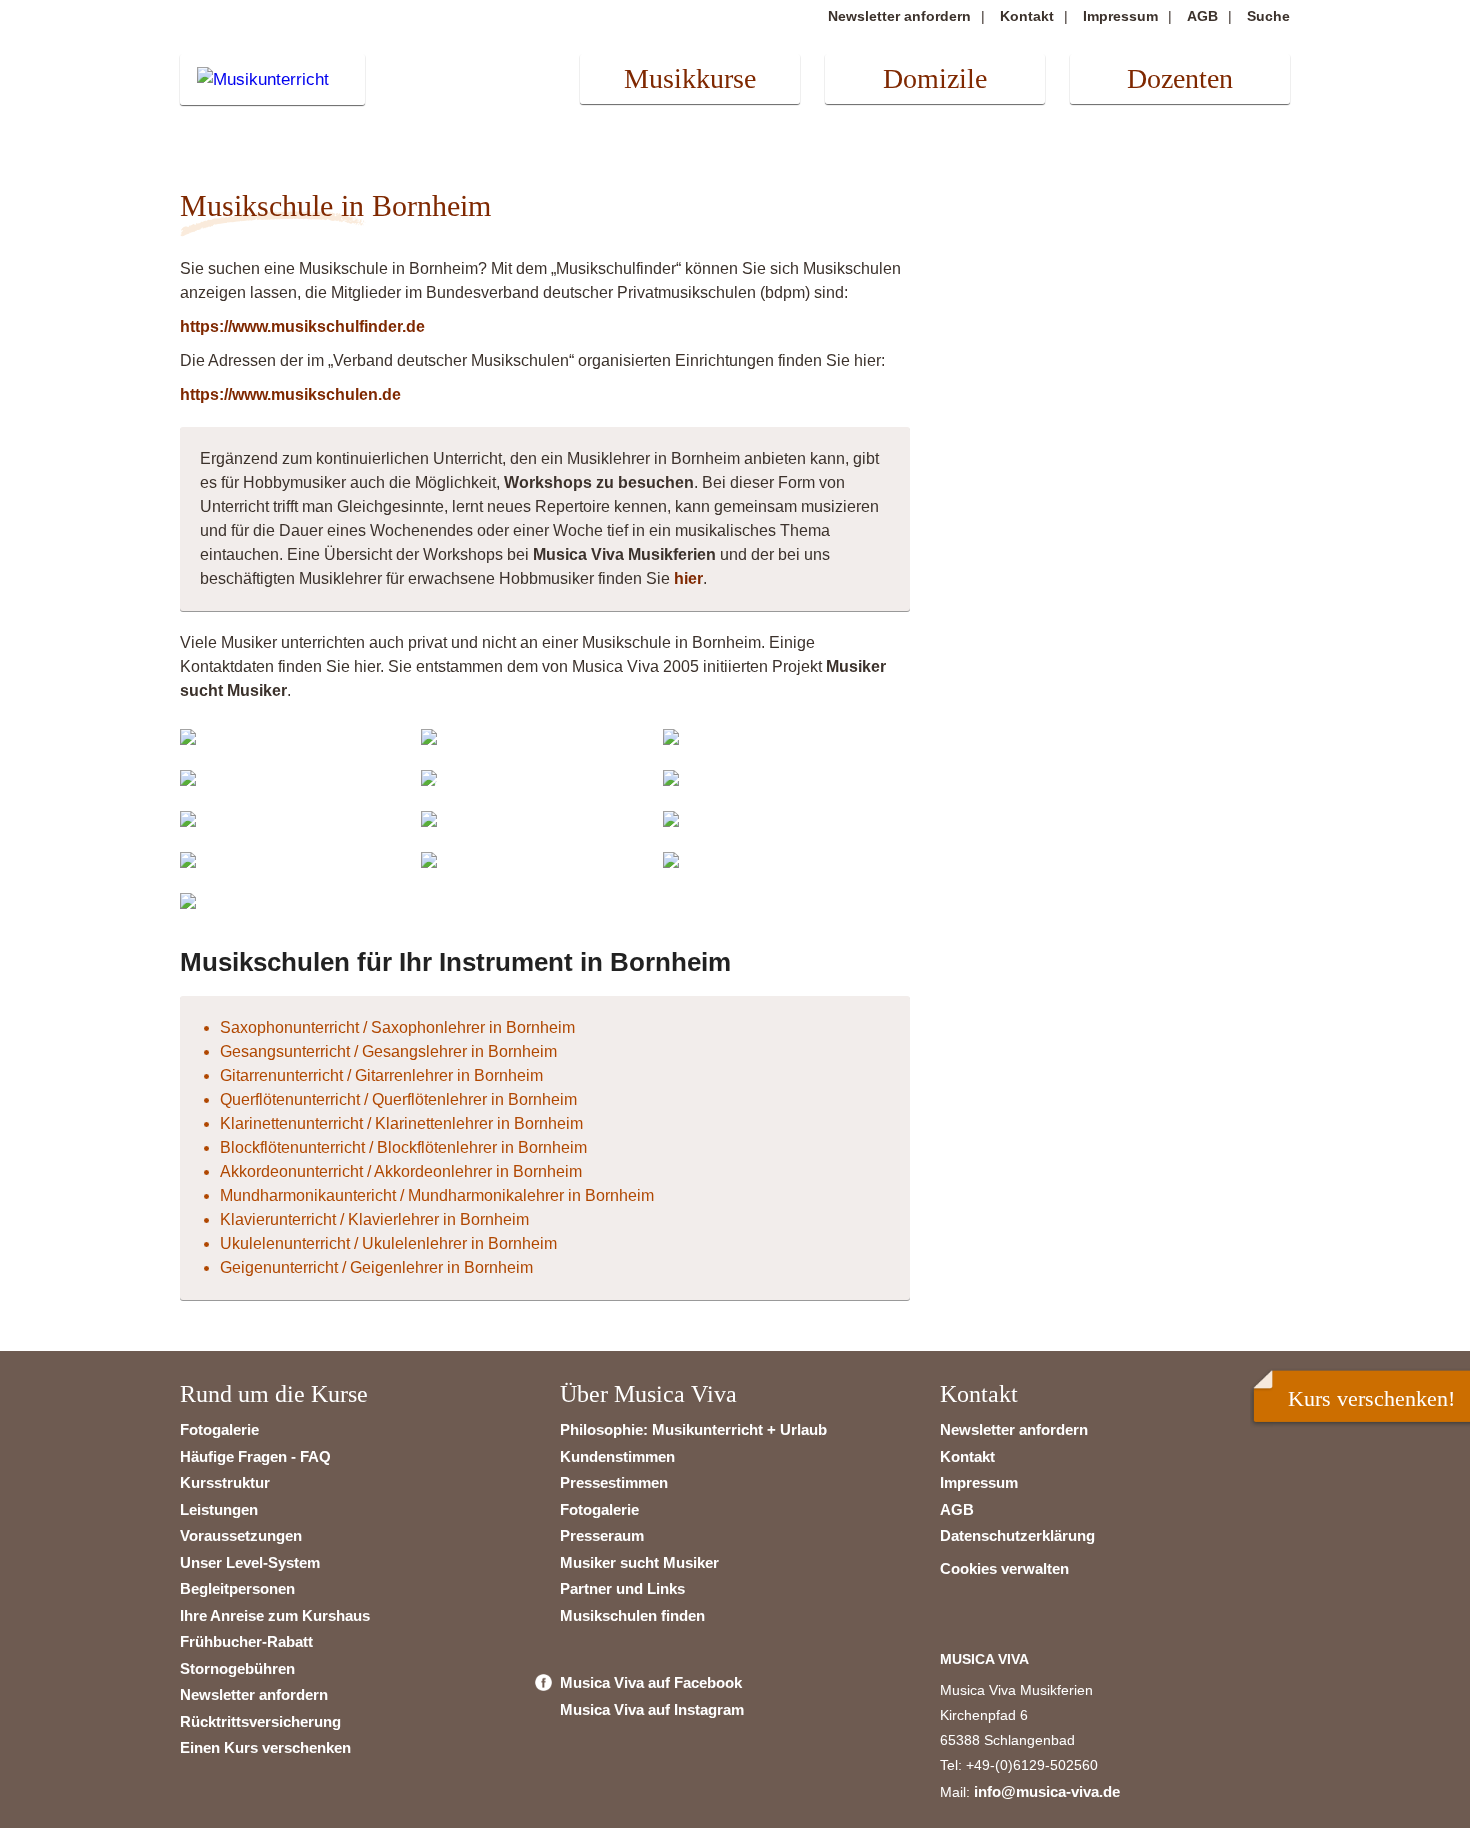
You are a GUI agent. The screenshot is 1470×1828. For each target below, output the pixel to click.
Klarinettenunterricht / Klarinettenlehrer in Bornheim (401, 1123)
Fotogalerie (219, 1429)
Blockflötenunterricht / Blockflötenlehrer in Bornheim (403, 1147)
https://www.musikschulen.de (290, 394)
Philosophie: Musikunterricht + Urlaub (693, 1429)
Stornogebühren (237, 1668)
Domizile (935, 78)
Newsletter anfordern (899, 16)
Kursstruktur (225, 1482)
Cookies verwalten (1004, 1568)
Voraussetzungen (241, 1535)
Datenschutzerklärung (1017, 1535)
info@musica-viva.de (1047, 1791)
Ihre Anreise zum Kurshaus (275, 1615)
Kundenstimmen (617, 1456)
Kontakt (1027, 16)
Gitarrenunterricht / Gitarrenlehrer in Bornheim (381, 1075)
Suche (1268, 16)
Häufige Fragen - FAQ (255, 1456)
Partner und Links (622, 1588)
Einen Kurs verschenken (265, 1747)
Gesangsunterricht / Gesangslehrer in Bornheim (388, 1051)
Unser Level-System (250, 1562)
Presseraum (602, 1535)
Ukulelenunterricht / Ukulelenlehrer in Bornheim (388, 1243)
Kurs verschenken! (1371, 1398)
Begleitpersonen (237, 1588)
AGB (1202, 16)
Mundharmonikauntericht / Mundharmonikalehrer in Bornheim (437, 1195)
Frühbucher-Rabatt (246, 1641)
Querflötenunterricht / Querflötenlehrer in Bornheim (398, 1099)
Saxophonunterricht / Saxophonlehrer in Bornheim (397, 1027)
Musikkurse (690, 78)
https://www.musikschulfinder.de (302, 326)
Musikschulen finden (632, 1615)
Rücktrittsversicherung (260, 1721)
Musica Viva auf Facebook (651, 1682)
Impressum (1120, 16)
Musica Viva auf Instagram (652, 1709)
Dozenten (1180, 78)
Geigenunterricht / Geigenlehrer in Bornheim (376, 1267)
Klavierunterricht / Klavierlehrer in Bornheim (374, 1219)
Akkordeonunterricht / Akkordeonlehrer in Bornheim (401, 1171)
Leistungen (219, 1509)
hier (688, 578)
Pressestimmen (614, 1482)
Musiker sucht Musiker (639, 1562)
